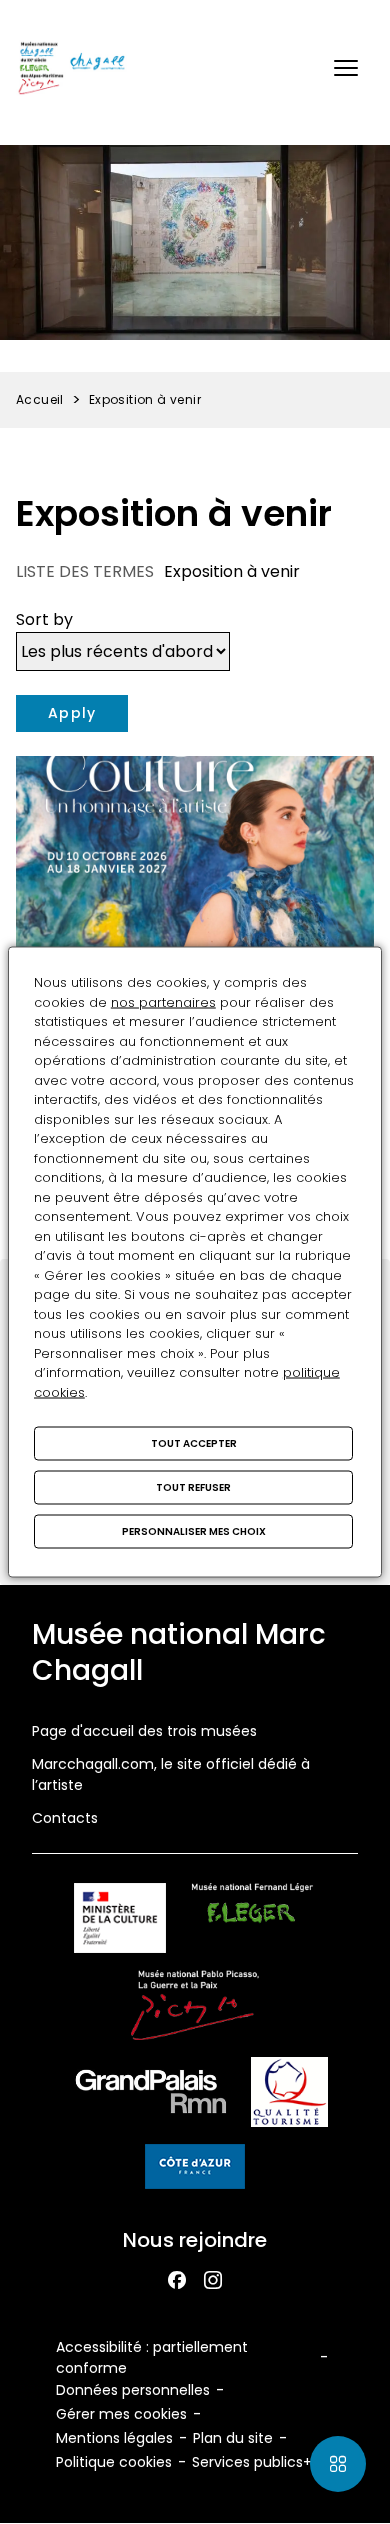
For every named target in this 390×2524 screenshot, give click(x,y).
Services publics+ (252, 2462)
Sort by (44, 619)
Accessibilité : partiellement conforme (152, 2357)
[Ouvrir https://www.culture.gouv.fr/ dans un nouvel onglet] (120, 1921)
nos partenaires (163, 1001)
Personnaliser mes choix (194, 1531)
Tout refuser (193, 1487)
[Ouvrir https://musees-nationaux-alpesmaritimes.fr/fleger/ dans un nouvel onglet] (252, 1921)
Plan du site (233, 2438)
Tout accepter (194, 1443)
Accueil (40, 399)
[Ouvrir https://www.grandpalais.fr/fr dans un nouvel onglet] (151, 2095)
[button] (346, 68)
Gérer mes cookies (121, 2414)
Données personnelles (133, 2390)
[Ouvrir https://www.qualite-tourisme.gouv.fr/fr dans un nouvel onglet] (289, 2095)
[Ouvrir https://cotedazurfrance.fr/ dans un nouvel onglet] (195, 2170)
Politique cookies (114, 2462)
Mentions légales (114, 2438)
